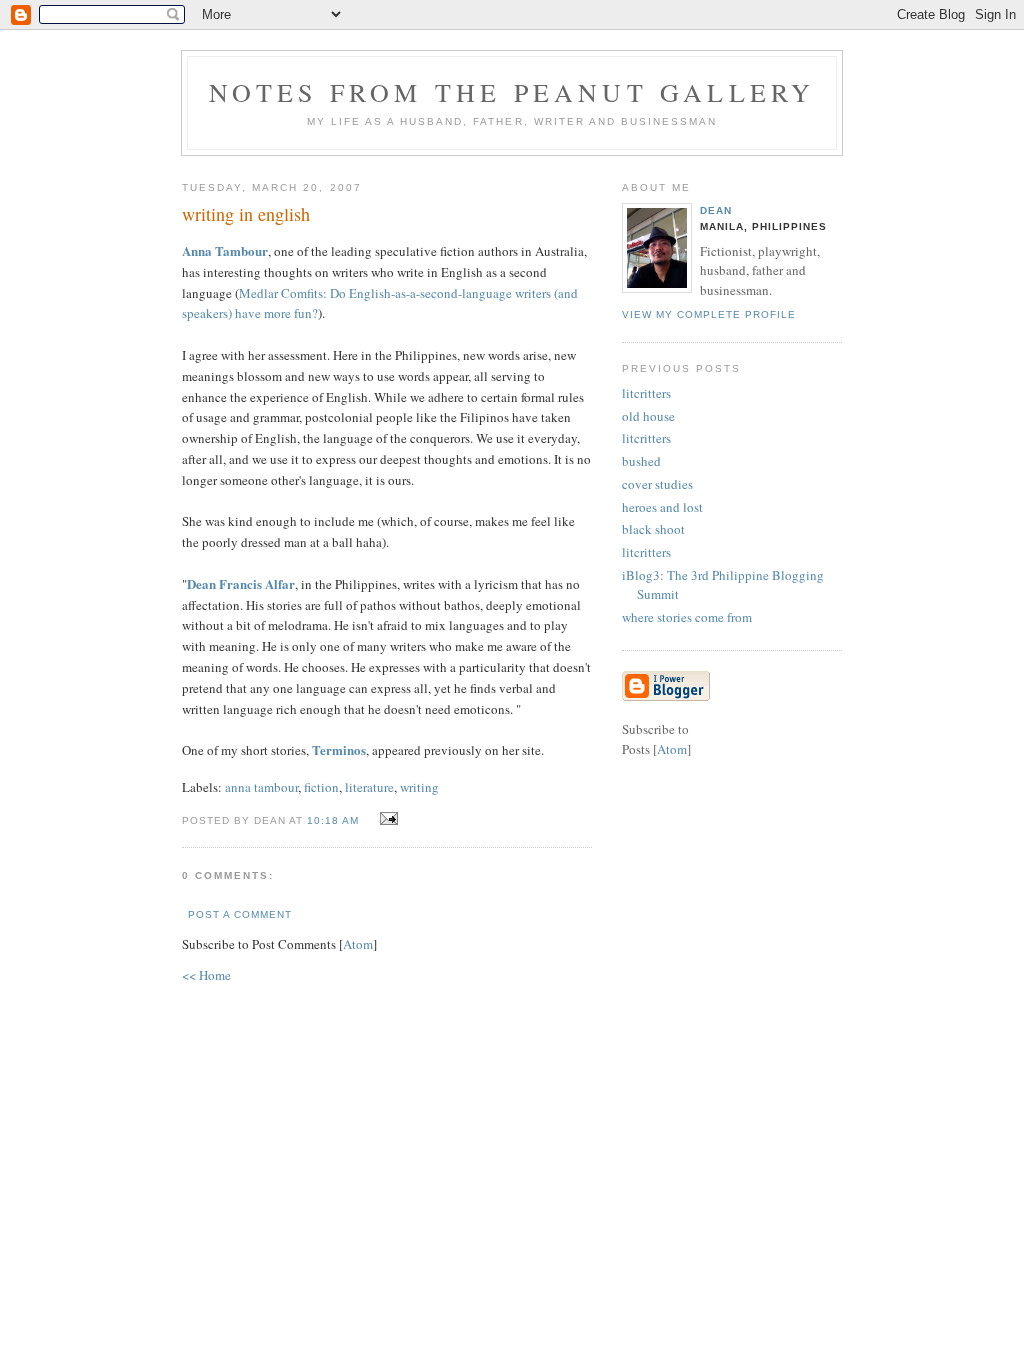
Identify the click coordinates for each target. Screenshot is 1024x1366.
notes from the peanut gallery (512, 92)
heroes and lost (662, 507)
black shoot (653, 529)
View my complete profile (709, 314)
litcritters (646, 393)
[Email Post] (385, 819)
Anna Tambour (225, 250)
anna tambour (261, 787)
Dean (716, 210)
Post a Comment (240, 914)
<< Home (206, 975)
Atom (358, 944)
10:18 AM (335, 820)
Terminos (339, 749)
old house (648, 416)
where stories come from (687, 617)
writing (419, 787)
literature (369, 787)
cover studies (657, 484)
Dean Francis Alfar (241, 583)
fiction (321, 787)
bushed (641, 461)
